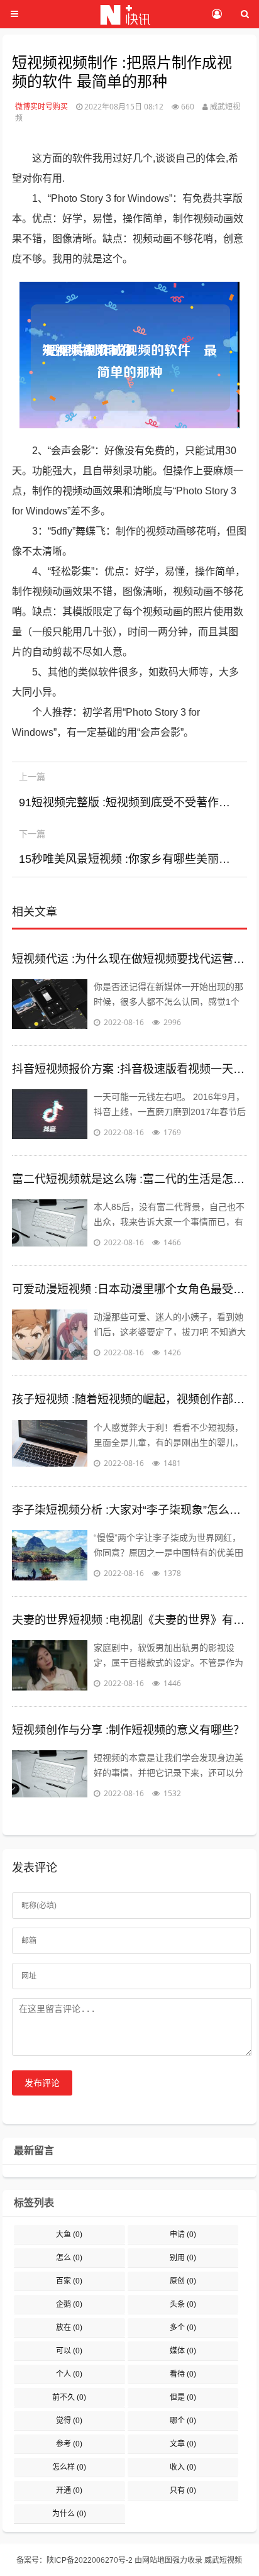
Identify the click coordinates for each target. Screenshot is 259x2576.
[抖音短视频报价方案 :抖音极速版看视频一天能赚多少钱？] (50, 1114)
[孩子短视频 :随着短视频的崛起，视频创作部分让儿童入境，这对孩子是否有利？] (50, 1445)
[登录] (217, 14)
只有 (183, 2490)
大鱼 (69, 2235)
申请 (183, 2235)
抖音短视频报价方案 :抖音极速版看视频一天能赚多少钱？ (129, 1069)
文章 (183, 2444)
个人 (69, 2374)
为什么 (69, 2514)
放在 (69, 2328)
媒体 (183, 2351)
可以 (69, 2351)
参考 (69, 2444)
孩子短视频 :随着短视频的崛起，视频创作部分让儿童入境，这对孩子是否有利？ (129, 1399)
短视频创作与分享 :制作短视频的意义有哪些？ (128, 1730)
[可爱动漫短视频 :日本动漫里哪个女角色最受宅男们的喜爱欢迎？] (50, 1335)
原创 (183, 2281)
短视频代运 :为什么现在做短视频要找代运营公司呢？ (129, 959)
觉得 (69, 2421)
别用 (183, 2258)
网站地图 (157, 2560)
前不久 (69, 2397)
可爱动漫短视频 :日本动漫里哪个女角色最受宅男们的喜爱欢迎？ (129, 1289)
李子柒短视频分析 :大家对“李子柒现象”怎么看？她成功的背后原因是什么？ (129, 1510)
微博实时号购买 (41, 107)
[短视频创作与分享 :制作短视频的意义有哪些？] (50, 1775)
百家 (69, 2281)
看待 (183, 2374)
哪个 (183, 2421)
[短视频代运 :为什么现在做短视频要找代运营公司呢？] (50, 1004)
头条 (183, 2304)
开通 (69, 2490)
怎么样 (69, 2467)
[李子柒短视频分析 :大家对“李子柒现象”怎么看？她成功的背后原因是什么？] (50, 1555)
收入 (183, 2467)
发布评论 (42, 2083)
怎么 (69, 2258)
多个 (183, 2328)
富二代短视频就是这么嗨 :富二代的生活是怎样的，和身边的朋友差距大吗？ (129, 1179)
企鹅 (69, 2304)
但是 (183, 2397)
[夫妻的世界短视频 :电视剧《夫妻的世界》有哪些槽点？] (50, 1665)
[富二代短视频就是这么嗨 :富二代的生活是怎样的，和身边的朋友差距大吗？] (50, 1224)
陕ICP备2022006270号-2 (90, 2560)
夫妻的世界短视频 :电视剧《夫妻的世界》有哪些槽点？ (129, 1620)
